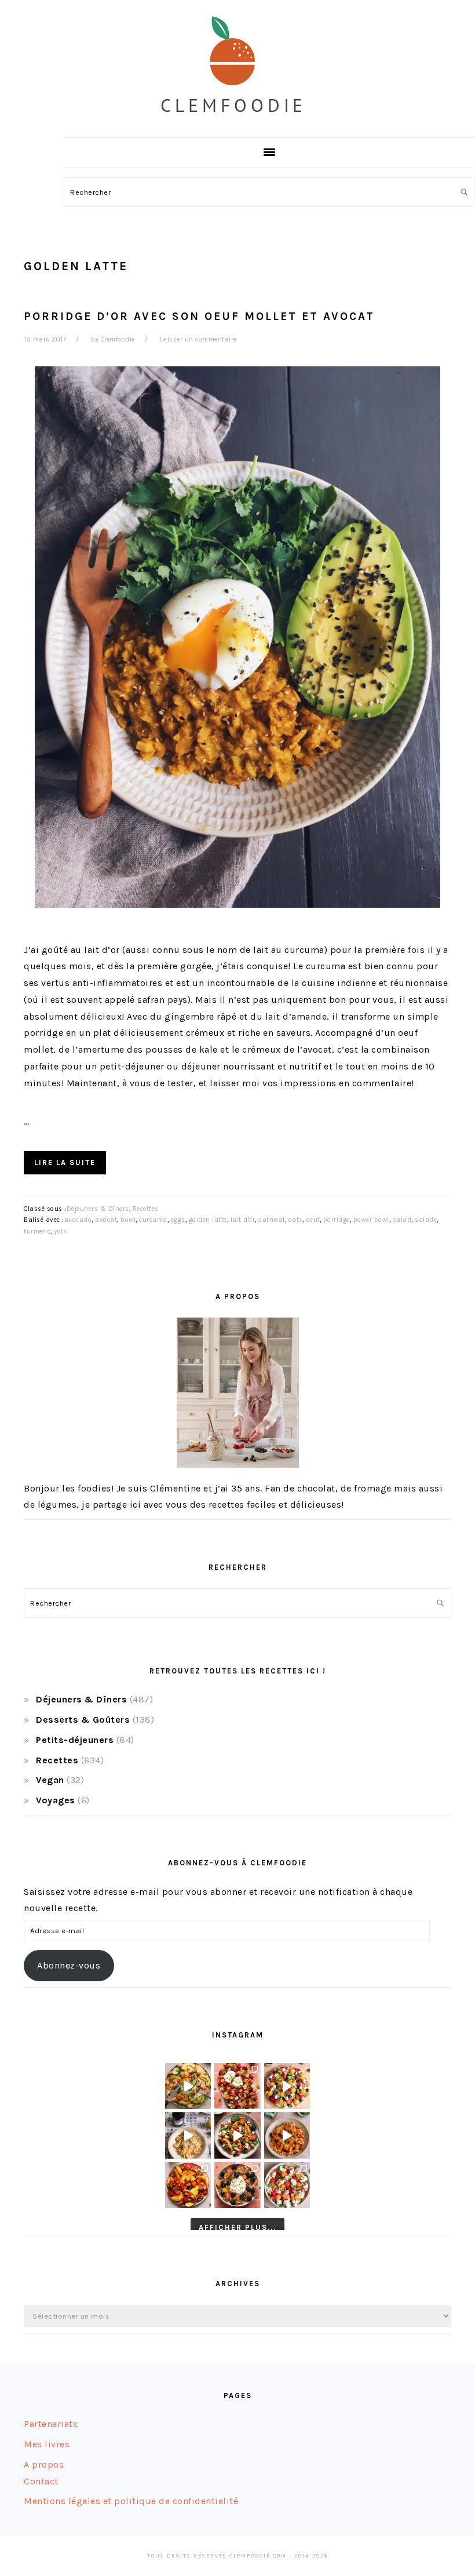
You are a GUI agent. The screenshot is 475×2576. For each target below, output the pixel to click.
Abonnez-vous (69, 1965)
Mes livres (47, 2444)
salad (402, 1220)
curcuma (153, 1220)
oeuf (313, 1220)
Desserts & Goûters (83, 1720)
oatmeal (272, 1220)
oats (296, 1220)
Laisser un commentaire (198, 339)
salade (426, 1220)
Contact (41, 2481)
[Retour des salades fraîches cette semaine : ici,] (287, 2086)
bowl (128, 1220)
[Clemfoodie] (238, 124)
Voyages (56, 1800)
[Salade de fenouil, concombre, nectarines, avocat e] (188, 2086)
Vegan (50, 1780)
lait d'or (243, 1220)
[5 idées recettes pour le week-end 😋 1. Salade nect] (188, 2185)
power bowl (371, 1220)
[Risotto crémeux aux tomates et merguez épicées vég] (287, 2135)
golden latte (208, 1220)
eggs (178, 1220)
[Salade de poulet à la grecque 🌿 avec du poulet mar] (237, 2135)
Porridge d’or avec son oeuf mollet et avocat (199, 316)
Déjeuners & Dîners (98, 1209)
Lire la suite (65, 1163)
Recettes (146, 1209)
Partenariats (51, 2424)
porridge (337, 1220)
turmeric (37, 1231)
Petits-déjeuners (75, 1740)
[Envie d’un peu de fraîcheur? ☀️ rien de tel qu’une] (287, 2185)
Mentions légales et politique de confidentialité (131, 2501)
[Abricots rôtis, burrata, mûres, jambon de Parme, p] (237, 2185)
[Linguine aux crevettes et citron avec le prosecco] (188, 2135)
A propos (44, 2464)
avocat (106, 1220)
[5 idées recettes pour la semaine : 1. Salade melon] (237, 2086)
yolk (60, 1231)
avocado (78, 1220)
